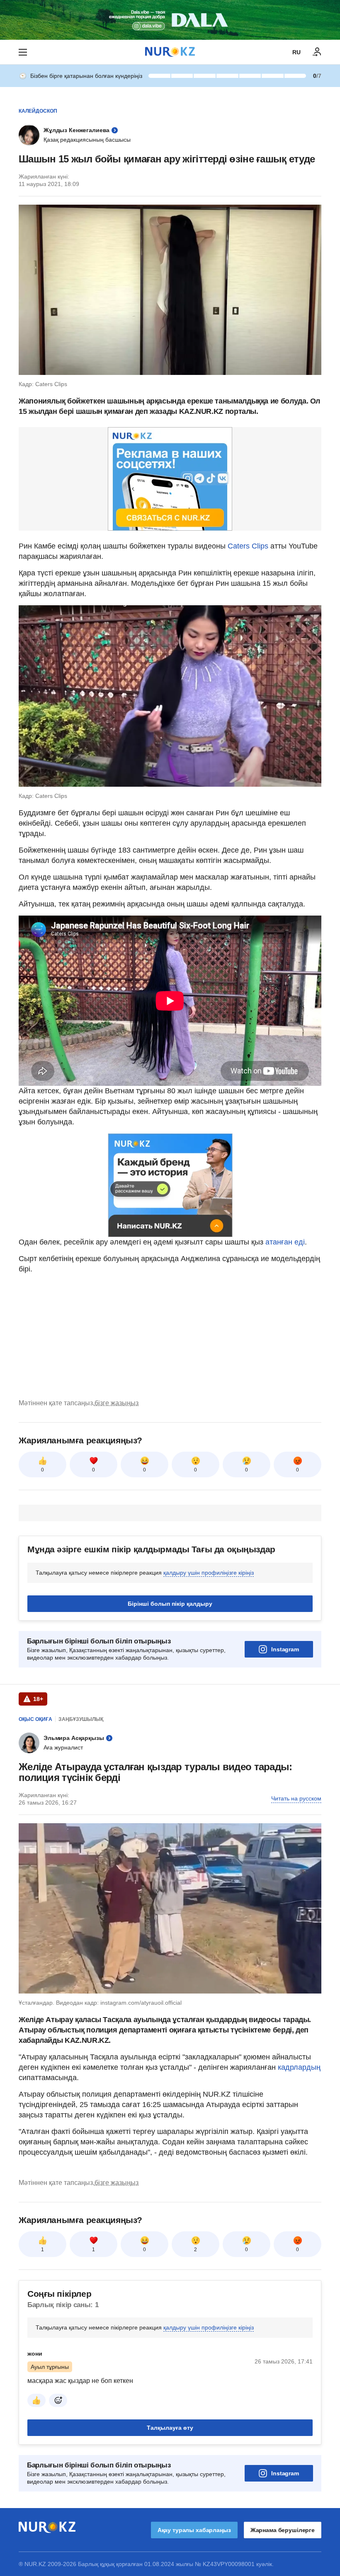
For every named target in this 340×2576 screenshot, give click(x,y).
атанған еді (284, 1242)
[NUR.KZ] (170, 52)
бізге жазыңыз (117, 1403)
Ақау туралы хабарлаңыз (194, 2530)
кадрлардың (299, 2067)
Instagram (285, 1649)
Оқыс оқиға (35, 1719)
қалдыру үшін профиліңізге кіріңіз (209, 1573)
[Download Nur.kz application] (170, 20)
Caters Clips (247, 546)
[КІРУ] (317, 52)
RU (296, 52)
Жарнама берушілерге (283, 2530)
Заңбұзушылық (81, 1719)
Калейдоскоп (38, 111)
